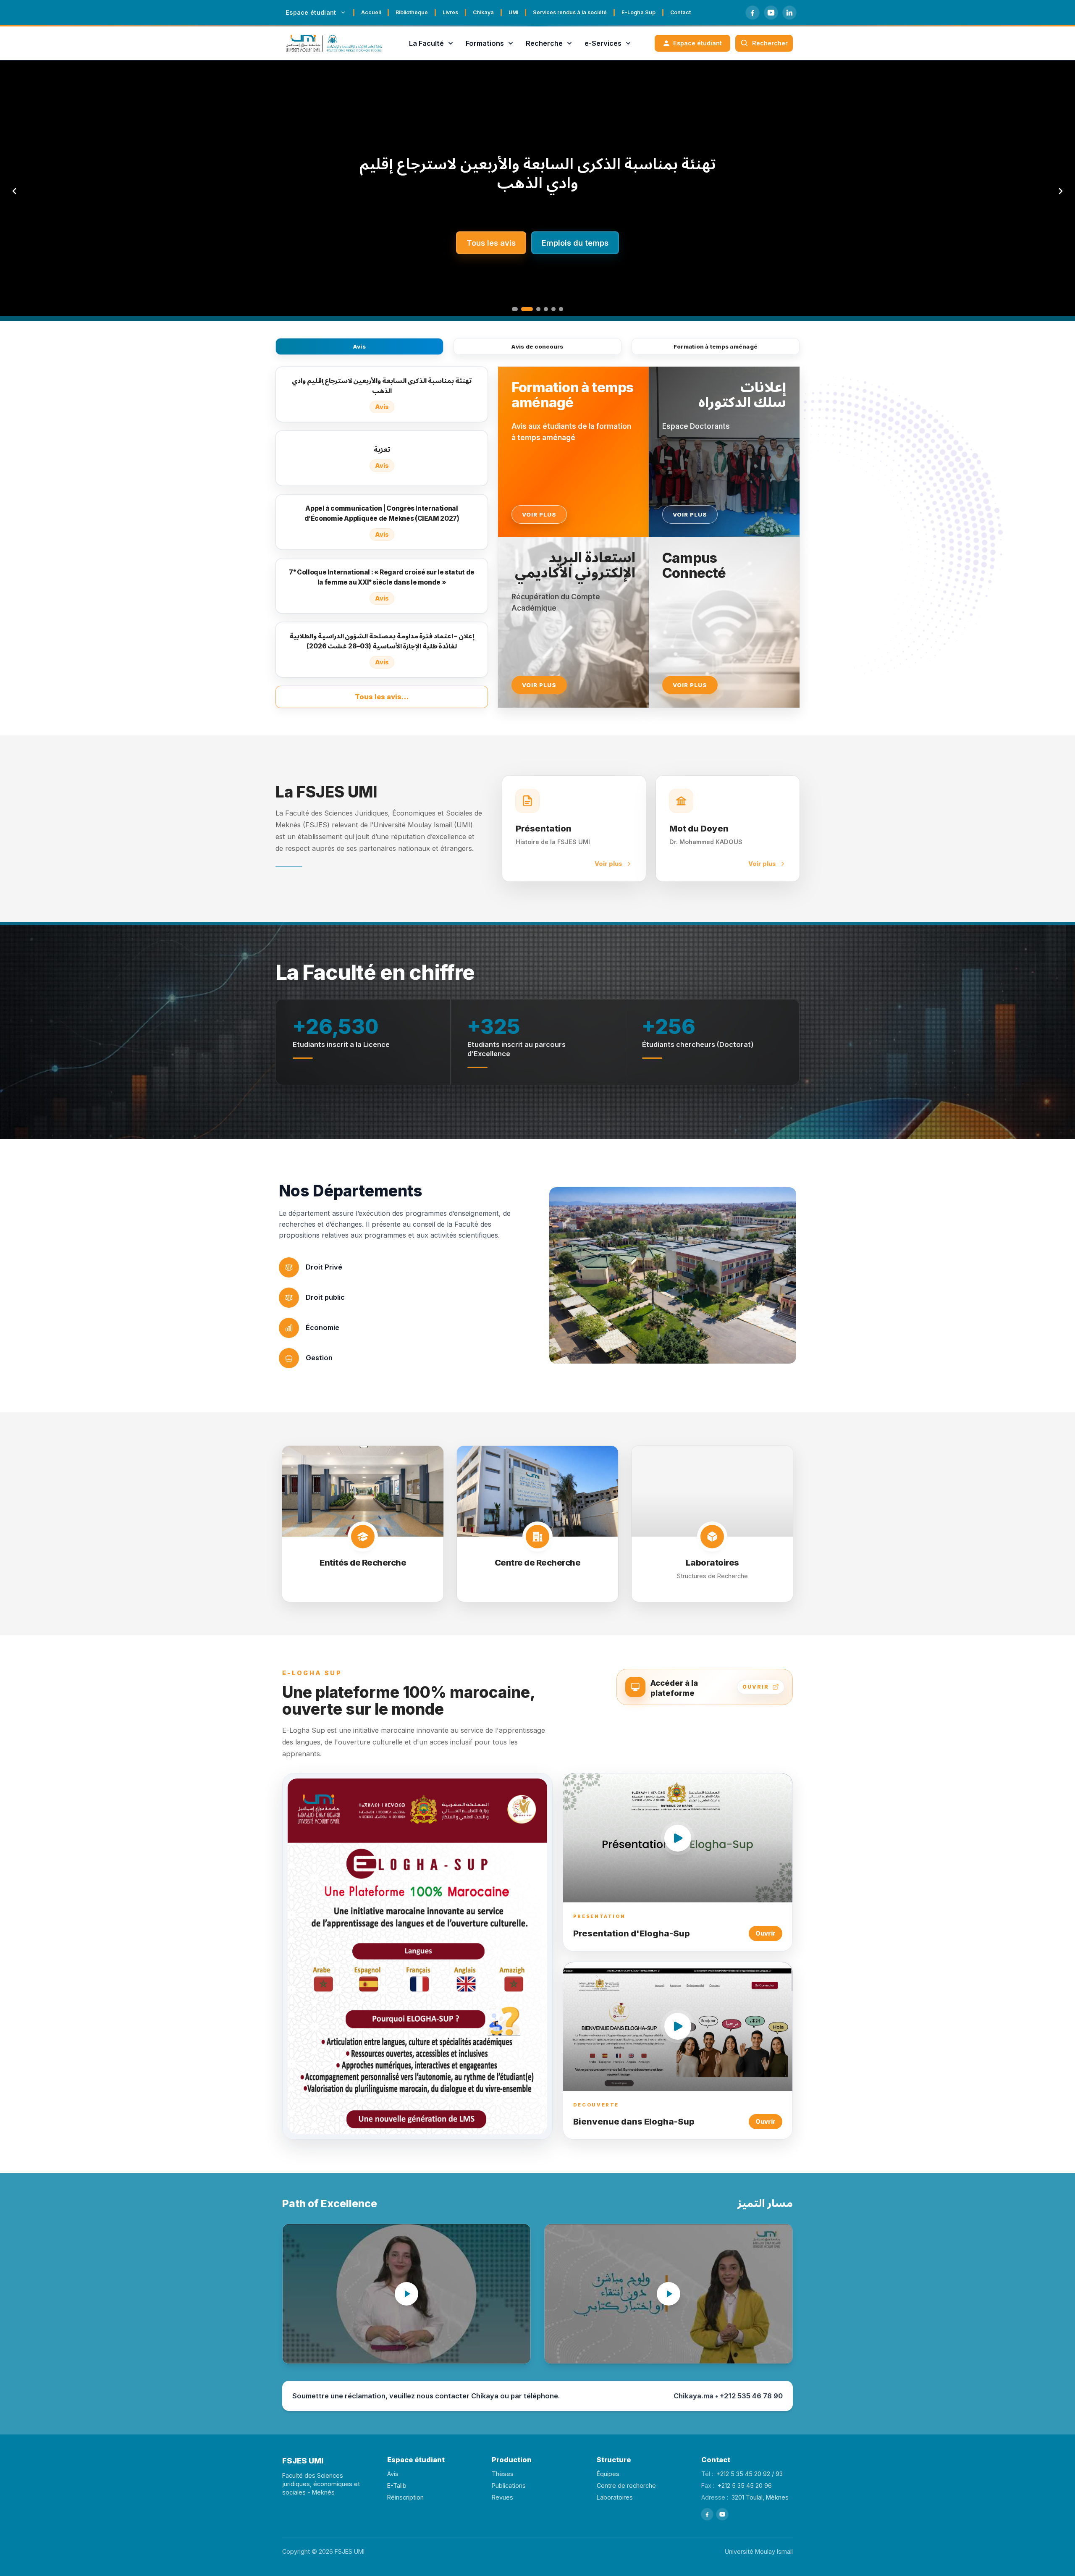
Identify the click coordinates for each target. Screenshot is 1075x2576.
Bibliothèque (412, 12)
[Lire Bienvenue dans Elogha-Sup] (678, 2026)
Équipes (608, 2474)
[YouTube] (771, 13)
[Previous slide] (14, 191)
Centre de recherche (626, 2485)
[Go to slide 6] (561, 309)
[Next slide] (1061, 191)
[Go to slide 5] (553, 309)
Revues (502, 2497)
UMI (513, 12)
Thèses (503, 2474)
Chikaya (483, 12)
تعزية (537, 173)
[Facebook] (752, 13)
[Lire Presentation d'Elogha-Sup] (678, 1838)
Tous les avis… (382, 697)
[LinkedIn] (789, 13)
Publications (509, 2485)
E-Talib (397, 2485)
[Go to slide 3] (534, 309)
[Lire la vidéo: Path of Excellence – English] (406, 2294)
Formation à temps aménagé (716, 346)
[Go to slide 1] (514, 309)
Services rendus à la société (570, 12)
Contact (680, 12)
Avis (359, 346)
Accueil (371, 12)
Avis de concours (537, 346)
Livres (450, 12)
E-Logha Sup (638, 12)
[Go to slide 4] (546, 309)
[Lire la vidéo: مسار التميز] (669, 2294)
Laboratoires (615, 2497)
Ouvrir (766, 1933)
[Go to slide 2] (522, 309)
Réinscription (405, 2497)
